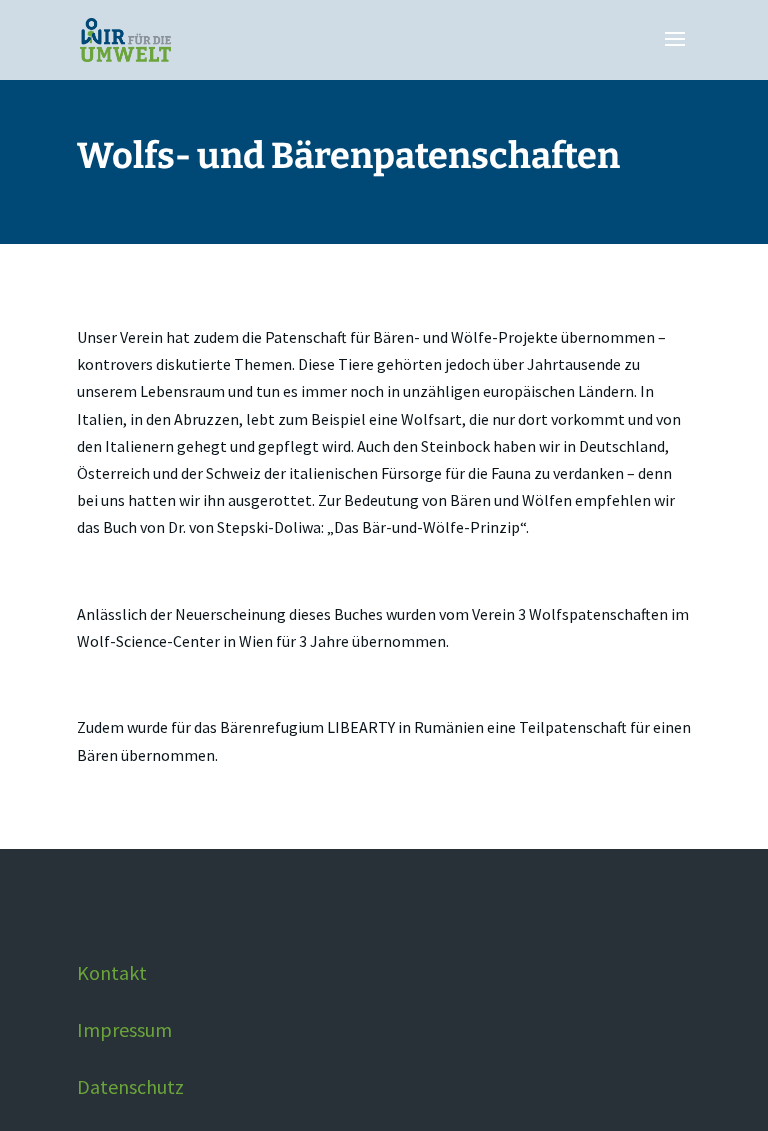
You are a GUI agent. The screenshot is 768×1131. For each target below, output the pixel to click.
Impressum (124, 1029)
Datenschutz (130, 1086)
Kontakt (112, 972)
